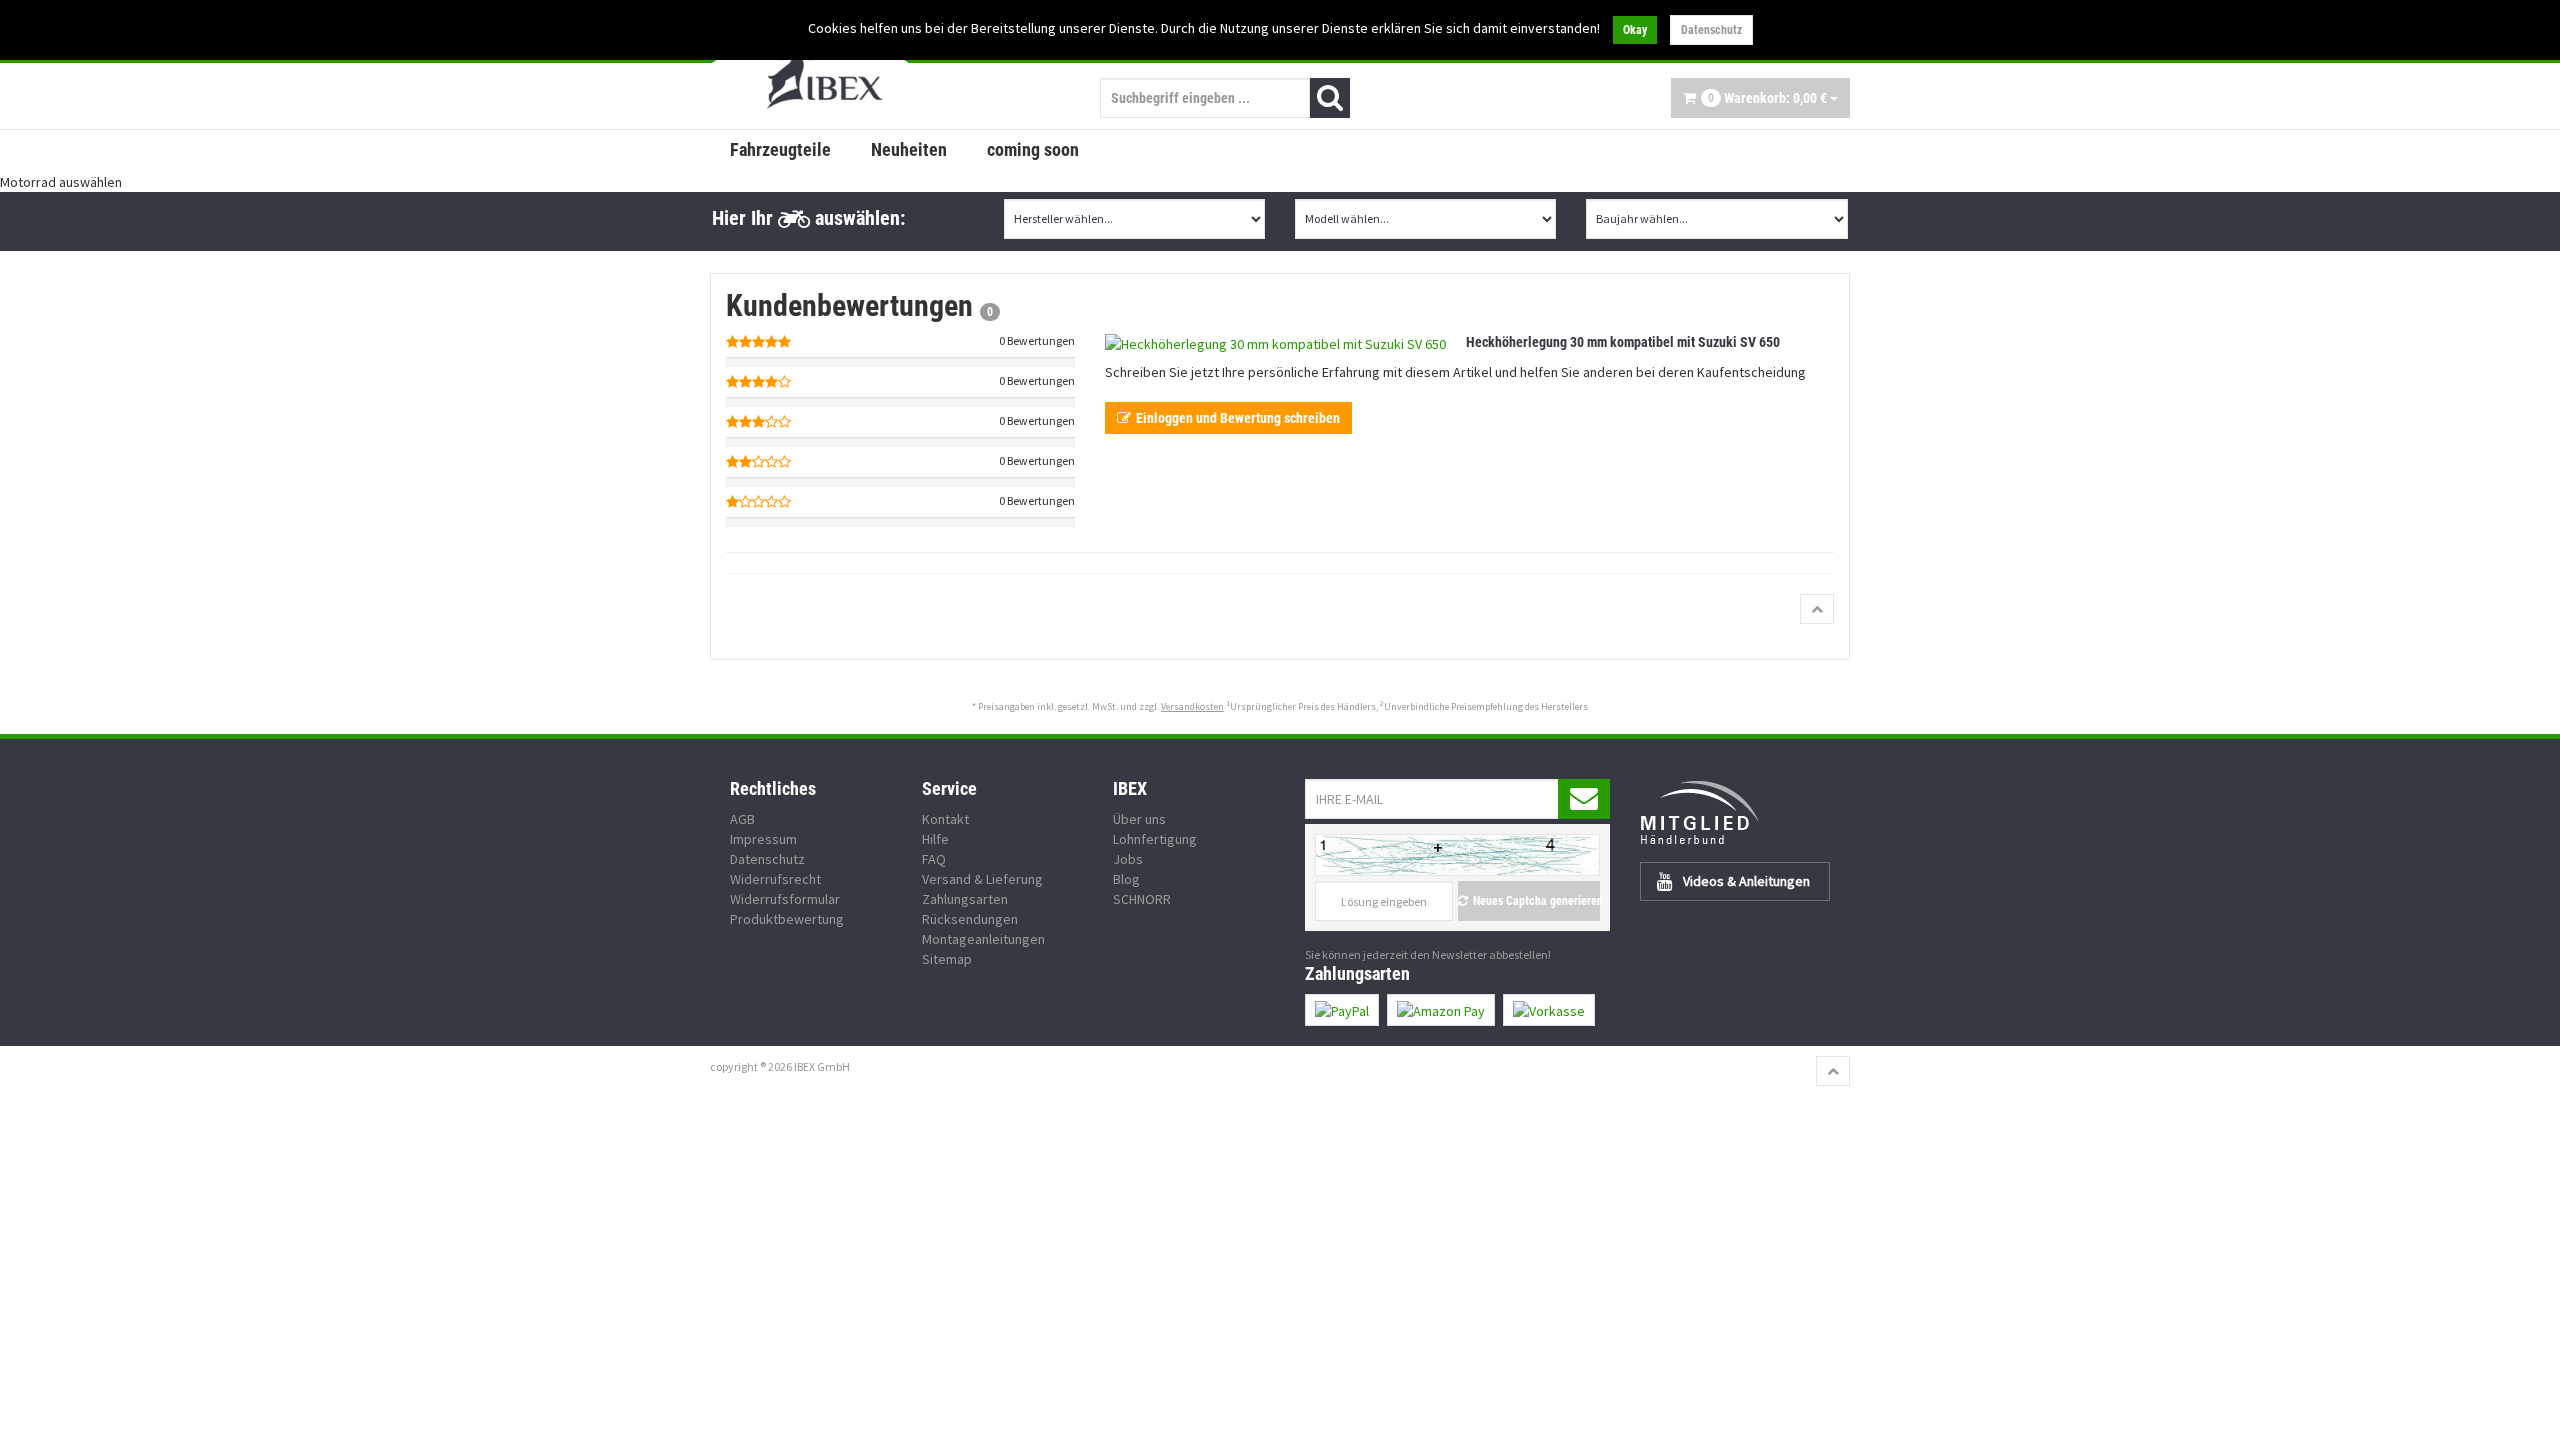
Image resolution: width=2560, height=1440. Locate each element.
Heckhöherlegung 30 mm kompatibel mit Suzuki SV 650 (1623, 342)
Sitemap (947, 959)
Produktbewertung (787, 919)
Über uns (1139, 819)
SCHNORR (1142, 899)
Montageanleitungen (983, 939)
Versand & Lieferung (982, 879)
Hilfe (935, 839)
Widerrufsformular (785, 899)
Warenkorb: (1767, 98)
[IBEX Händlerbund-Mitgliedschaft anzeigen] (1745, 812)
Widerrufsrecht (775, 879)
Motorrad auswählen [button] (61, 182)
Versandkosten (1192, 706)
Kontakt (945, 819)
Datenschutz (1711, 30)
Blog (1126, 879)
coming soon (1033, 149)
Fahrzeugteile (780, 149)
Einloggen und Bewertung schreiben (1238, 418)
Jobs (1128, 859)
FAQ (934, 859)
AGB (742, 819)
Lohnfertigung (1155, 839)
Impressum (763, 839)
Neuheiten (909, 149)
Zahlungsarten (965, 899)
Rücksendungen (970, 919)
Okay (1635, 30)
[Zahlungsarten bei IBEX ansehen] (1577, 1010)
